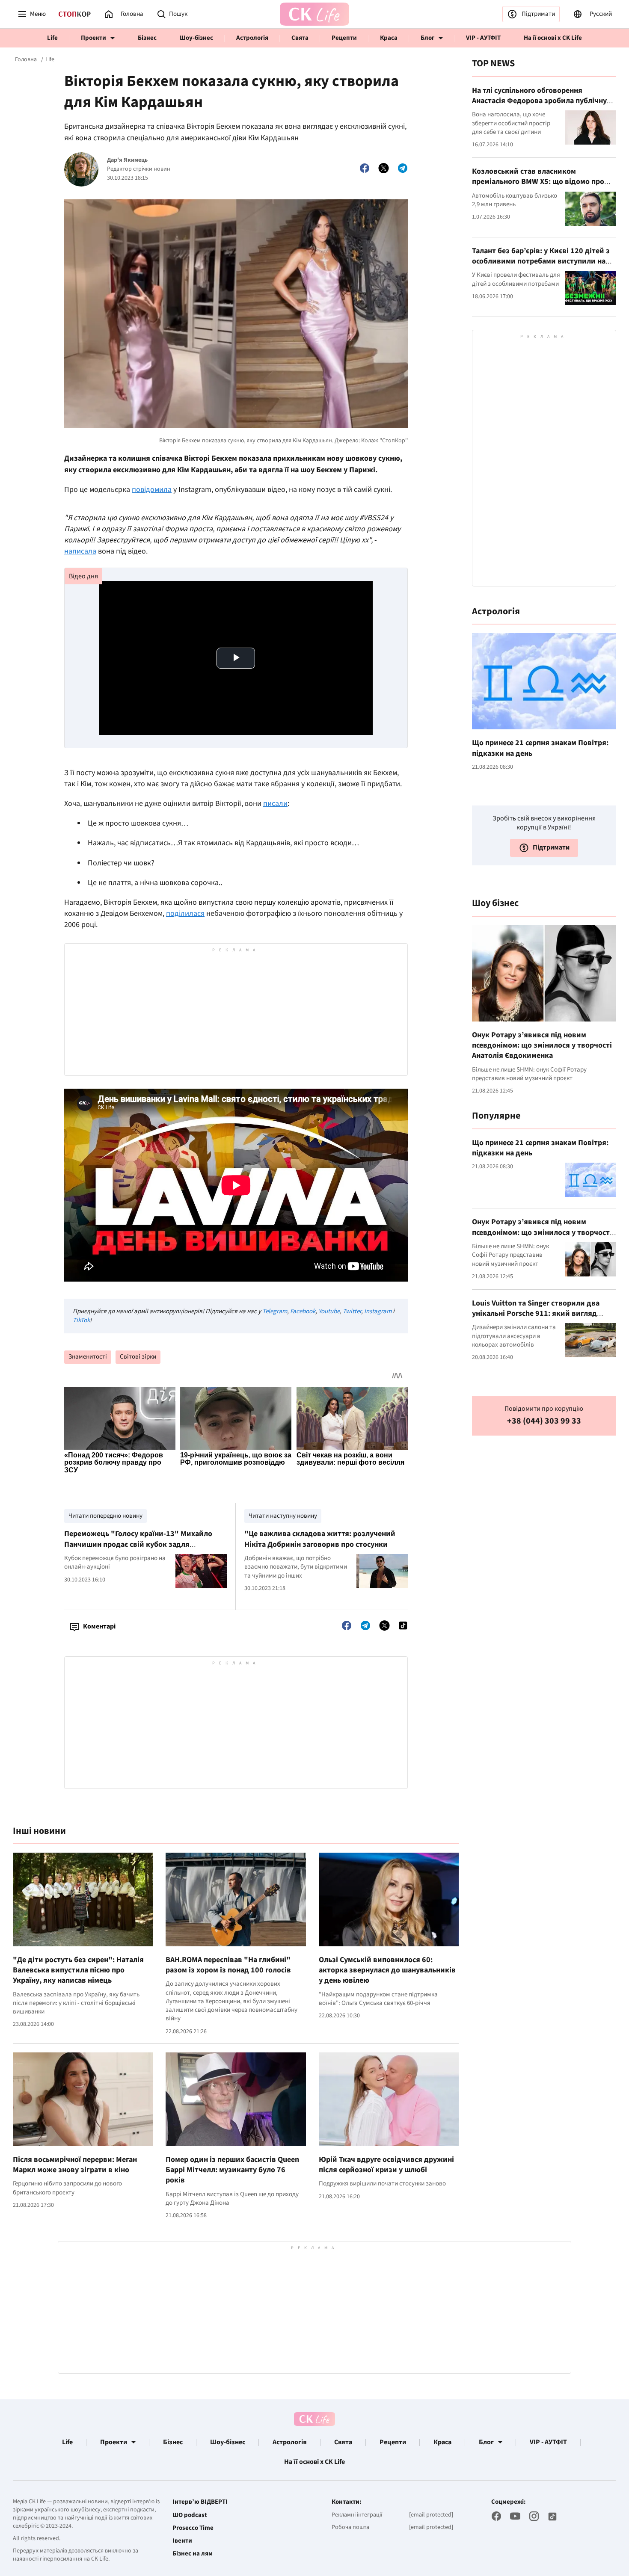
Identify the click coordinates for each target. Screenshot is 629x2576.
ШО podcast (190, 2515)
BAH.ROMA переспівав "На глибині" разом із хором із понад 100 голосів (228, 1965)
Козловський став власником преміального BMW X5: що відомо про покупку (538, 182)
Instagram (378, 1311)
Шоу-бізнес (196, 38)
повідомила (152, 490)
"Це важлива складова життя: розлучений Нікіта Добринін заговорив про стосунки (320, 1539)
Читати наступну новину (283, 1516)
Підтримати (538, 14)
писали (275, 804)
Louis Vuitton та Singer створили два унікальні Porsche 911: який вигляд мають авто (536, 1314)
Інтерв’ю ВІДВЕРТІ (200, 2502)
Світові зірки (138, 1357)
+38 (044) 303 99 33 (544, 1421)
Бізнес (147, 38)
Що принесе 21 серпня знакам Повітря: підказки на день (540, 748)
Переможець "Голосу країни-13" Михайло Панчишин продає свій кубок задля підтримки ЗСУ (138, 1544)
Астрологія (252, 38)
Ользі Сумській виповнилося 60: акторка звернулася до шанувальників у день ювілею (387, 1970)
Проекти (93, 38)
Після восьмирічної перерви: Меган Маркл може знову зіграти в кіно (75, 2165)
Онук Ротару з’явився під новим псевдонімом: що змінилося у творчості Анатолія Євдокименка (542, 1045)
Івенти (182, 2541)
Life (52, 38)
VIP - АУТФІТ (483, 38)
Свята (300, 38)
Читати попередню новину (105, 1516)
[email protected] (431, 2515)
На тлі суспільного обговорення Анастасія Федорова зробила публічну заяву (539, 101)
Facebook (303, 1311)
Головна (26, 59)
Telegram (275, 1311)
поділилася (185, 913)
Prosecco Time (193, 2528)
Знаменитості (88, 1357)
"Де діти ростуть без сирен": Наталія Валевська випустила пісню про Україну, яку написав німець (78, 1970)
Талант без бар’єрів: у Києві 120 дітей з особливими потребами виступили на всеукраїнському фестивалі (541, 261)
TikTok (81, 1320)
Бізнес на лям (193, 2554)
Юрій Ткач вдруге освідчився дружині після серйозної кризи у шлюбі (386, 2165)
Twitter (352, 1311)
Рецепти (344, 38)
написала (80, 551)
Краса (389, 38)
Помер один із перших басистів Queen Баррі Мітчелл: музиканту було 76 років (232, 2170)
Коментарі (99, 1626)
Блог (427, 38)
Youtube (329, 1311)
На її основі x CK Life (553, 38)
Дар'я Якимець (127, 160)
